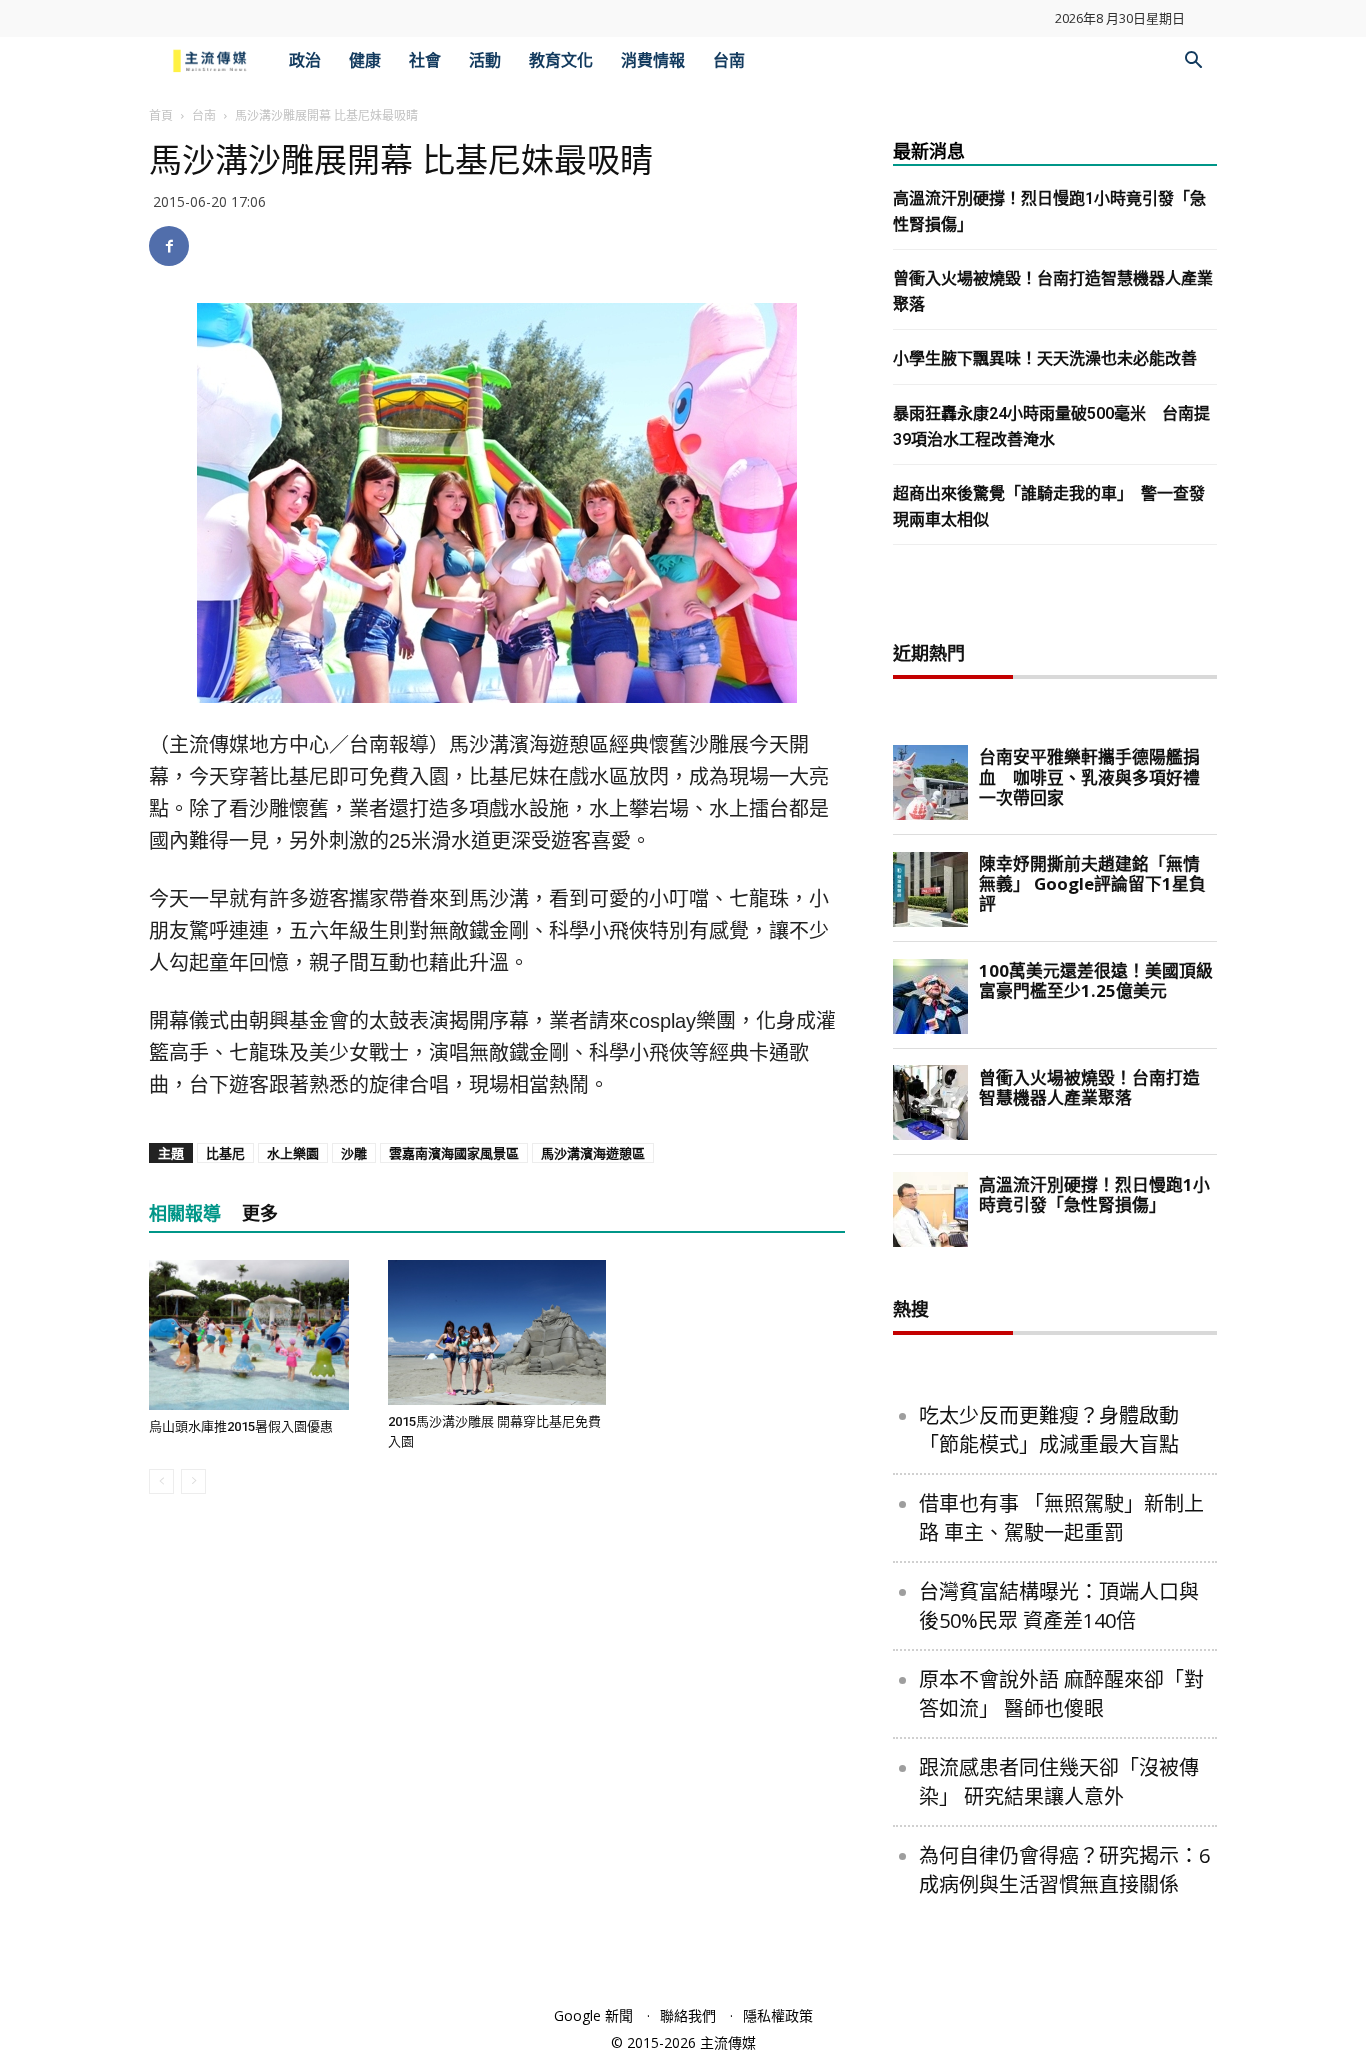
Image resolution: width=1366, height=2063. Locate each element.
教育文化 (561, 60)
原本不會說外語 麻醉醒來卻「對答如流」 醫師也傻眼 (1061, 1694)
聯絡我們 (688, 2015)
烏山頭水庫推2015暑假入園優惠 (241, 1426)
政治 (305, 60)
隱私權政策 (778, 2015)
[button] (1193, 62)
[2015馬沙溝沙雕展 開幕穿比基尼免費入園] (497, 1332)
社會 (425, 60)
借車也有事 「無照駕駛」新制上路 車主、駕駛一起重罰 (1061, 1518)
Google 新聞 (593, 2015)
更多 (260, 1213)
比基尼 (225, 1153)
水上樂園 (293, 1153)
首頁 (161, 115)
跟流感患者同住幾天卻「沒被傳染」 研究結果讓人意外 (1059, 1782)
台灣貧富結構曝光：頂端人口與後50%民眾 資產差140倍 (1059, 1606)
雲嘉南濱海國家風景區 (454, 1153)
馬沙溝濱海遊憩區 (593, 1153)
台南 (729, 60)
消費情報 (653, 60)
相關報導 (185, 1213)
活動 (485, 60)
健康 (365, 60)
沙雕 (354, 1153)
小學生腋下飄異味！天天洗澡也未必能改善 (1045, 358)
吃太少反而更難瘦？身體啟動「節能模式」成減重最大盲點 (1049, 1430)
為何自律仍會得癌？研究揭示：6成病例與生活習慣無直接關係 (1064, 1870)
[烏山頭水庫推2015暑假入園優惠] (258, 1335)
